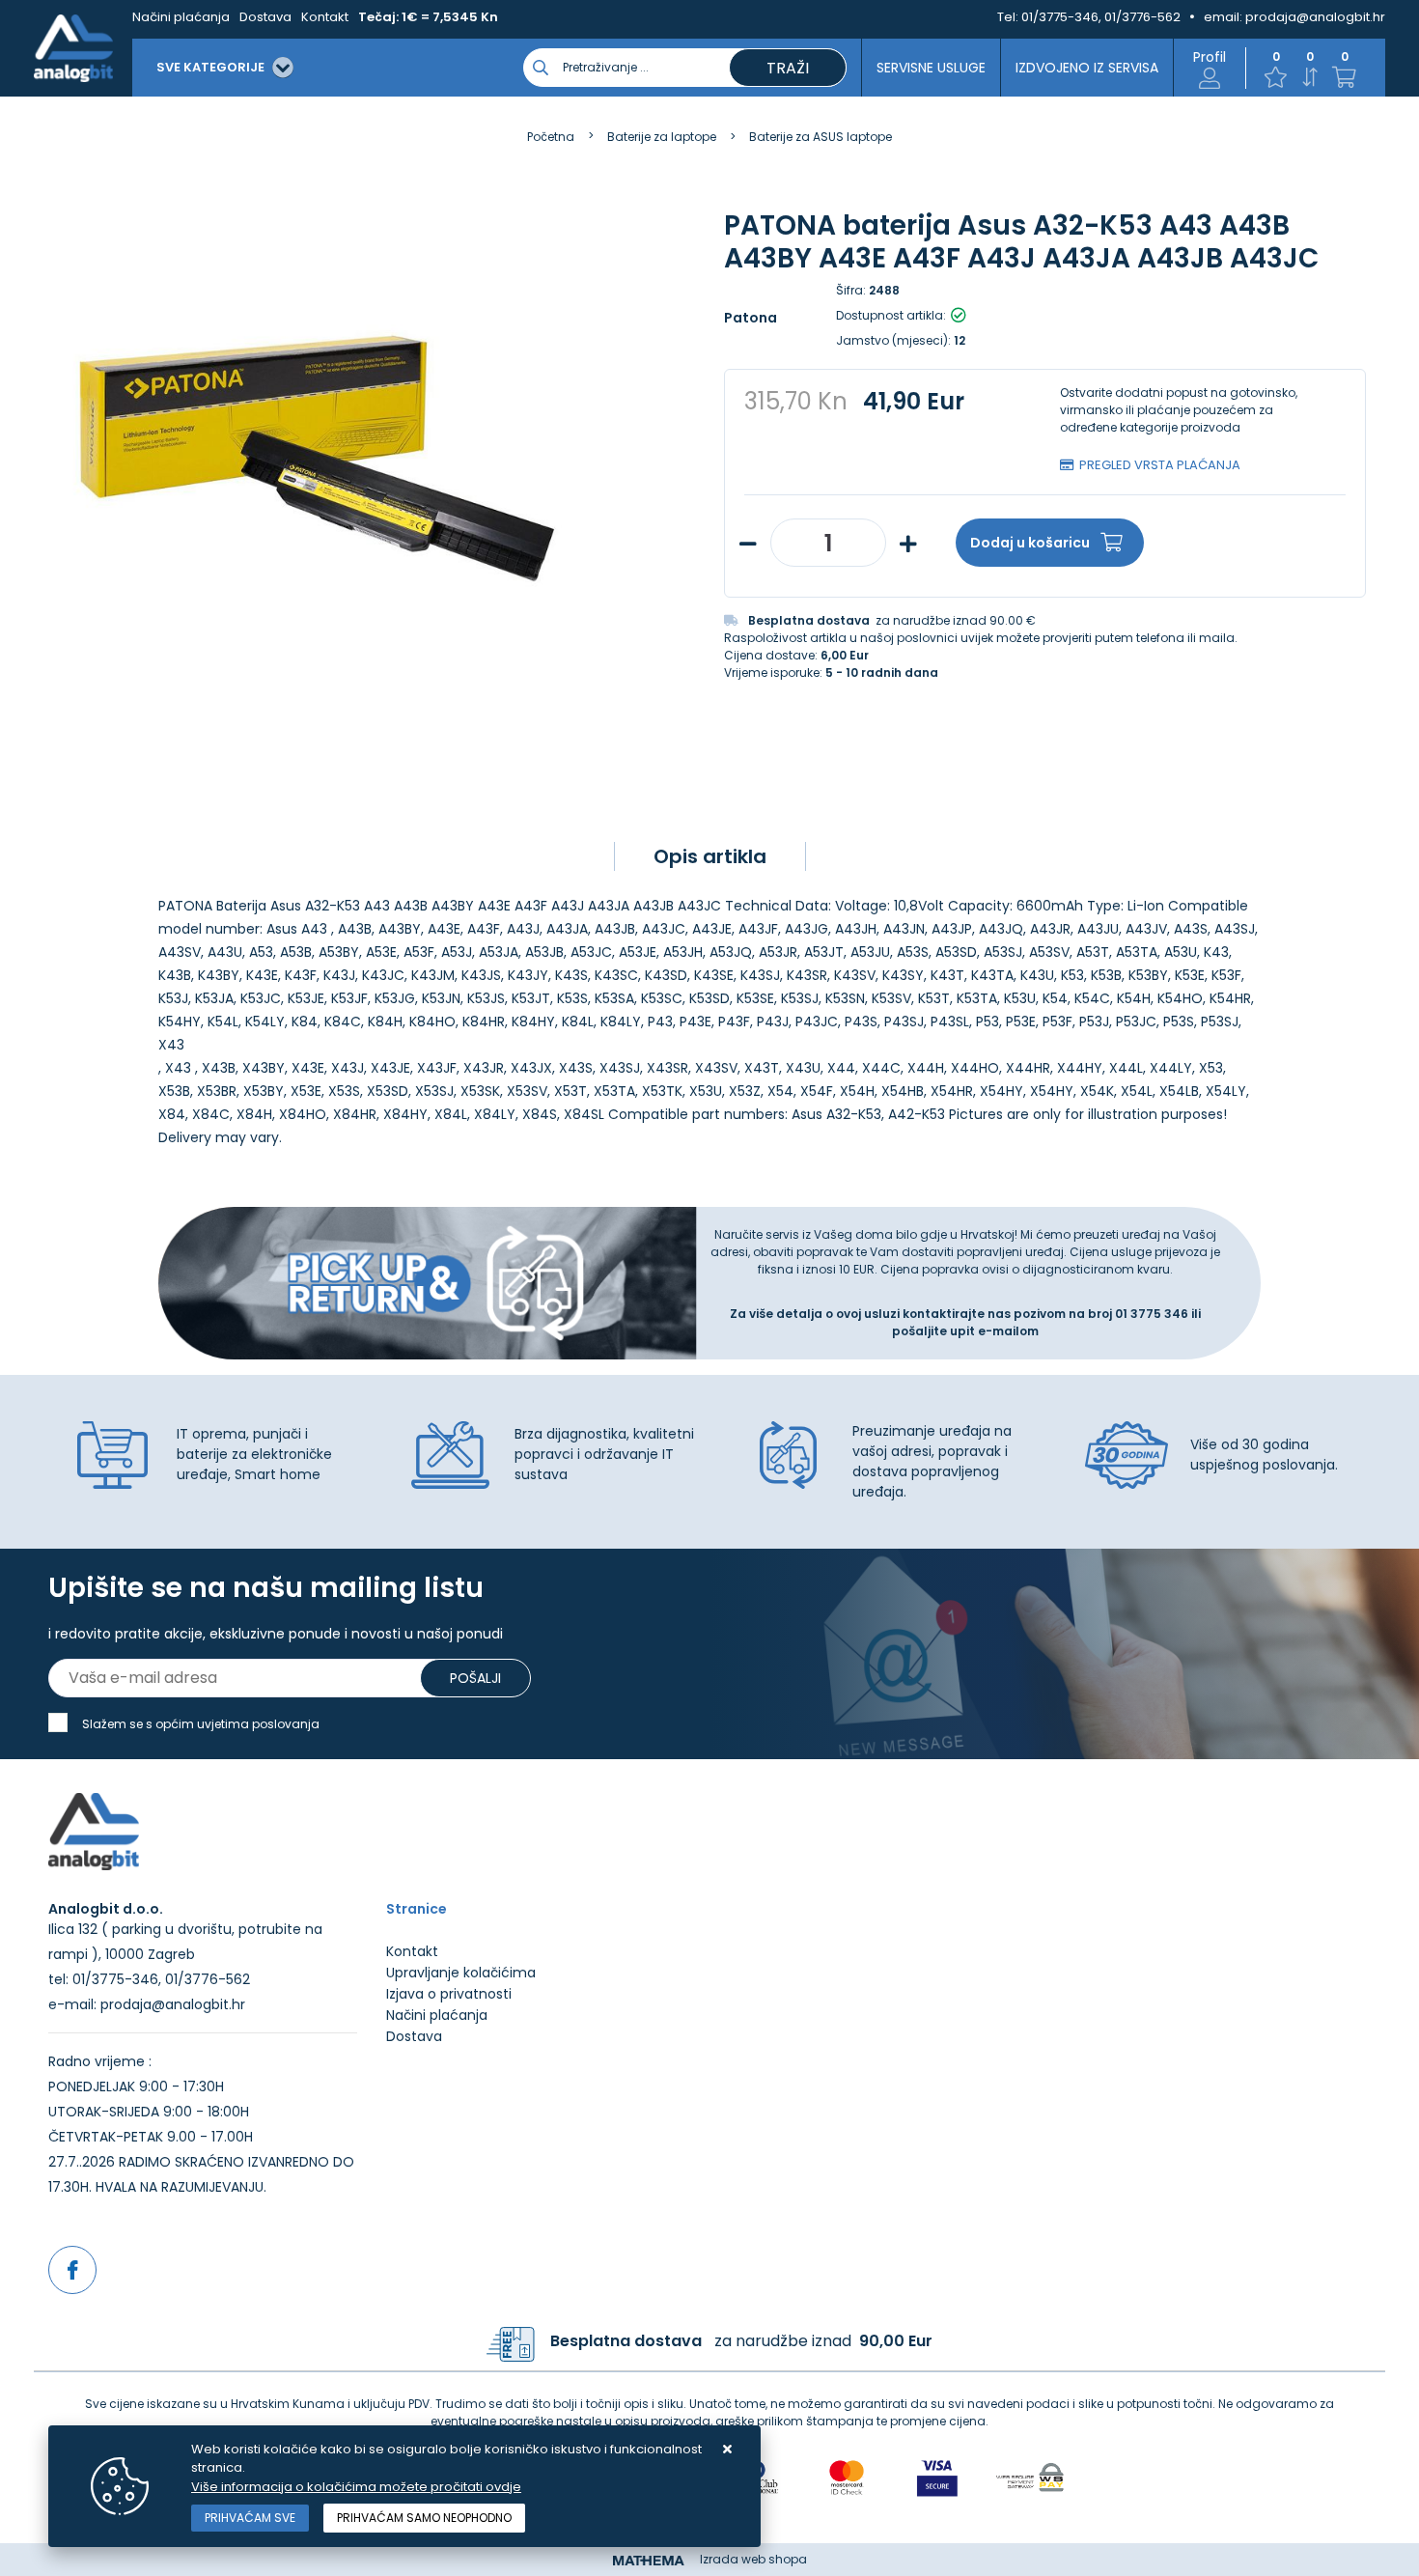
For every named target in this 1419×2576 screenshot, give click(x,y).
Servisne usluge (931, 68)
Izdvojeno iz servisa (1087, 68)
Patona (751, 318)
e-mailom (1008, 1331)
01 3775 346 (1153, 1314)
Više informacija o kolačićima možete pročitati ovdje (356, 2487)
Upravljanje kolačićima (461, 1973)
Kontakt (325, 17)
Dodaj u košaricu (1030, 543)
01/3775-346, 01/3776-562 (1101, 17)
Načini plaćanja (181, 17)
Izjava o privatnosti (449, 1994)
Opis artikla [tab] (710, 856)
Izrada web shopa (753, 2559)
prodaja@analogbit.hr (1315, 17)
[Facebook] (72, 2270)
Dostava (265, 17)
